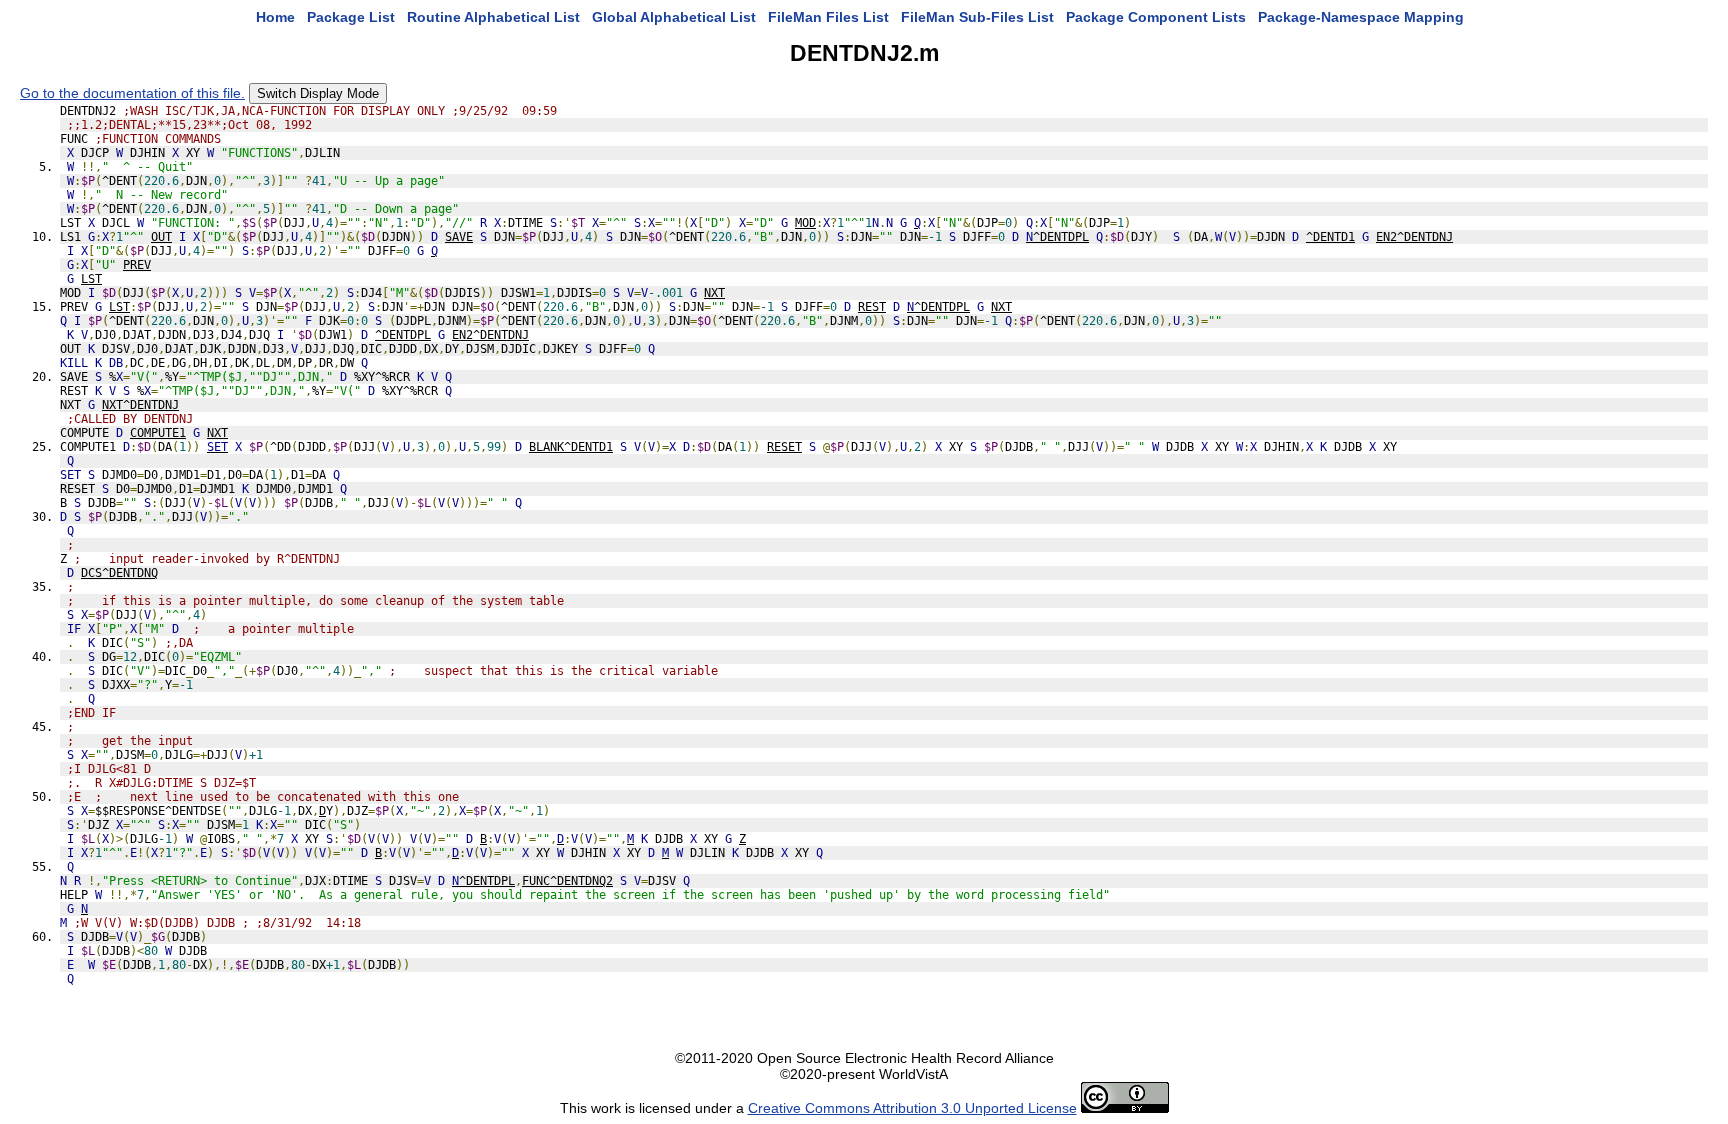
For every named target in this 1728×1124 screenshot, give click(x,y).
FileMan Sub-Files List (977, 17)
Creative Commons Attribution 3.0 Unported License (912, 1108)
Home (275, 17)
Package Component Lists (1156, 17)
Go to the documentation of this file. (132, 93)
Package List (351, 17)
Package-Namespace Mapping (1361, 17)
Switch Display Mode (318, 93)
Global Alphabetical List (674, 17)
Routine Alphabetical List (493, 17)
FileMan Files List (828, 17)
